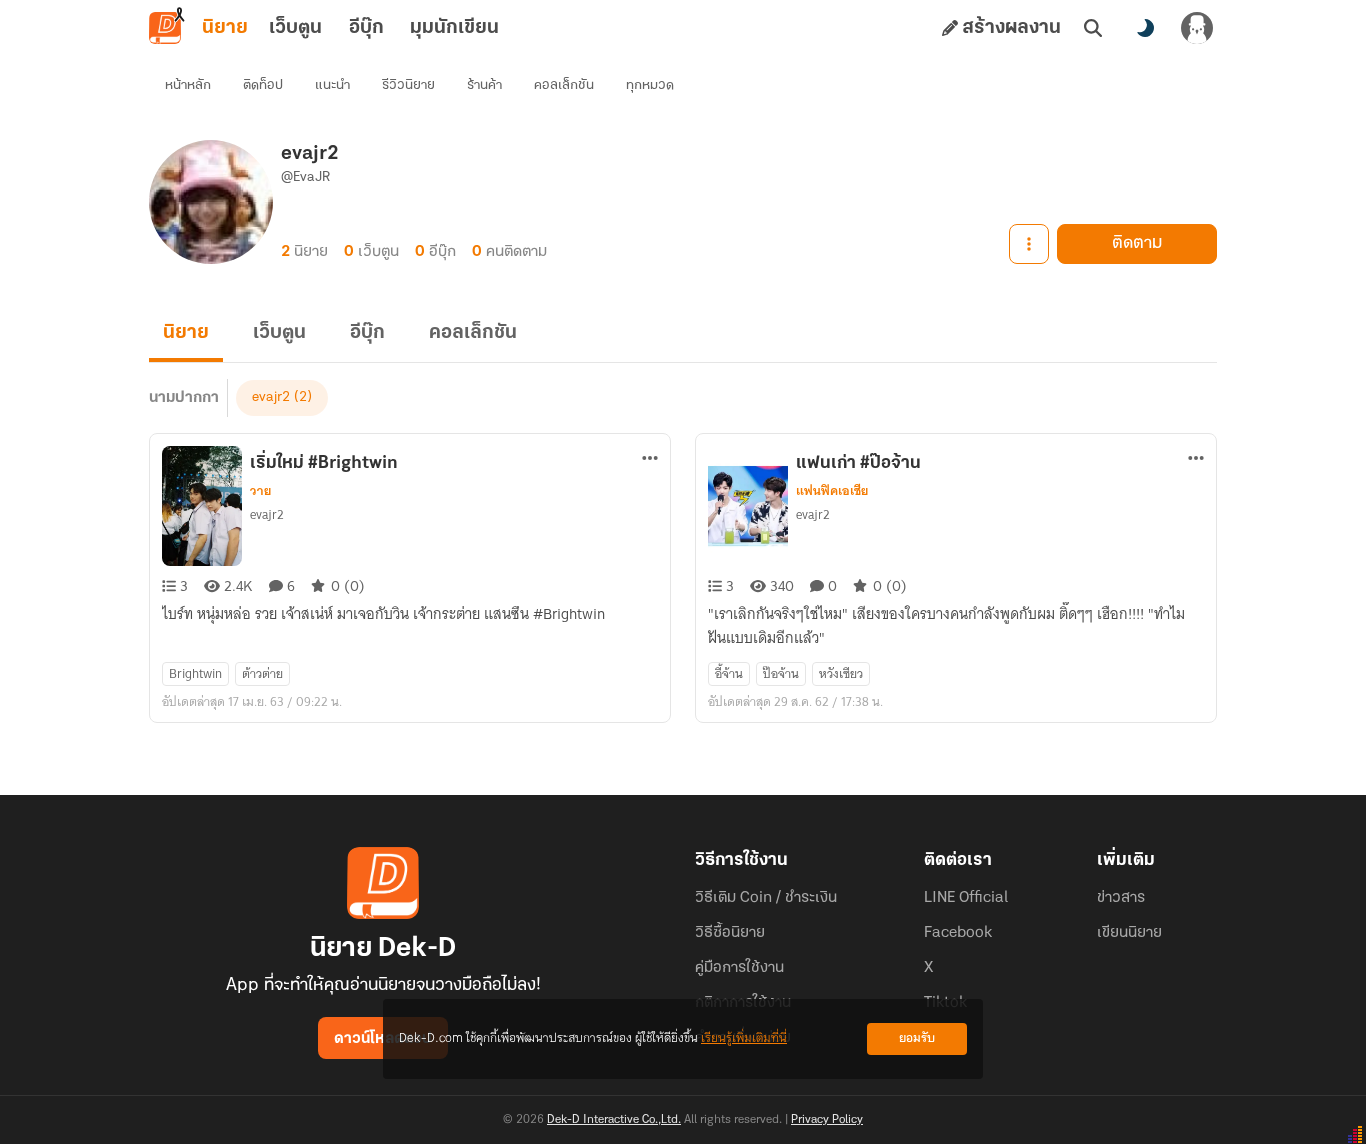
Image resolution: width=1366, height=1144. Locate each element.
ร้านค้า (484, 85)
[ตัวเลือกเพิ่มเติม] (1029, 244)
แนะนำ (332, 85)
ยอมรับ (917, 1038)
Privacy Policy (827, 1120)
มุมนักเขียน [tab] (454, 28)
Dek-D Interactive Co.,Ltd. (614, 1120)
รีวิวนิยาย (408, 85)
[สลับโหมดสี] (1145, 28)
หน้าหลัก (188, 85)
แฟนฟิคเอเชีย (832, 491)
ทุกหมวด (650, 85)
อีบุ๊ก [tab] (366, 28)
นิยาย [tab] (225, 28)
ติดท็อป (263, 85)
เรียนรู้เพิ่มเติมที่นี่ (744, 1038)
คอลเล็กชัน (564, 85)
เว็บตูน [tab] (295, 28)
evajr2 (271, 397)
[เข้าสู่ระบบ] (1197, 28)
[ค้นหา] (1093, 28)
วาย (260, 491)
